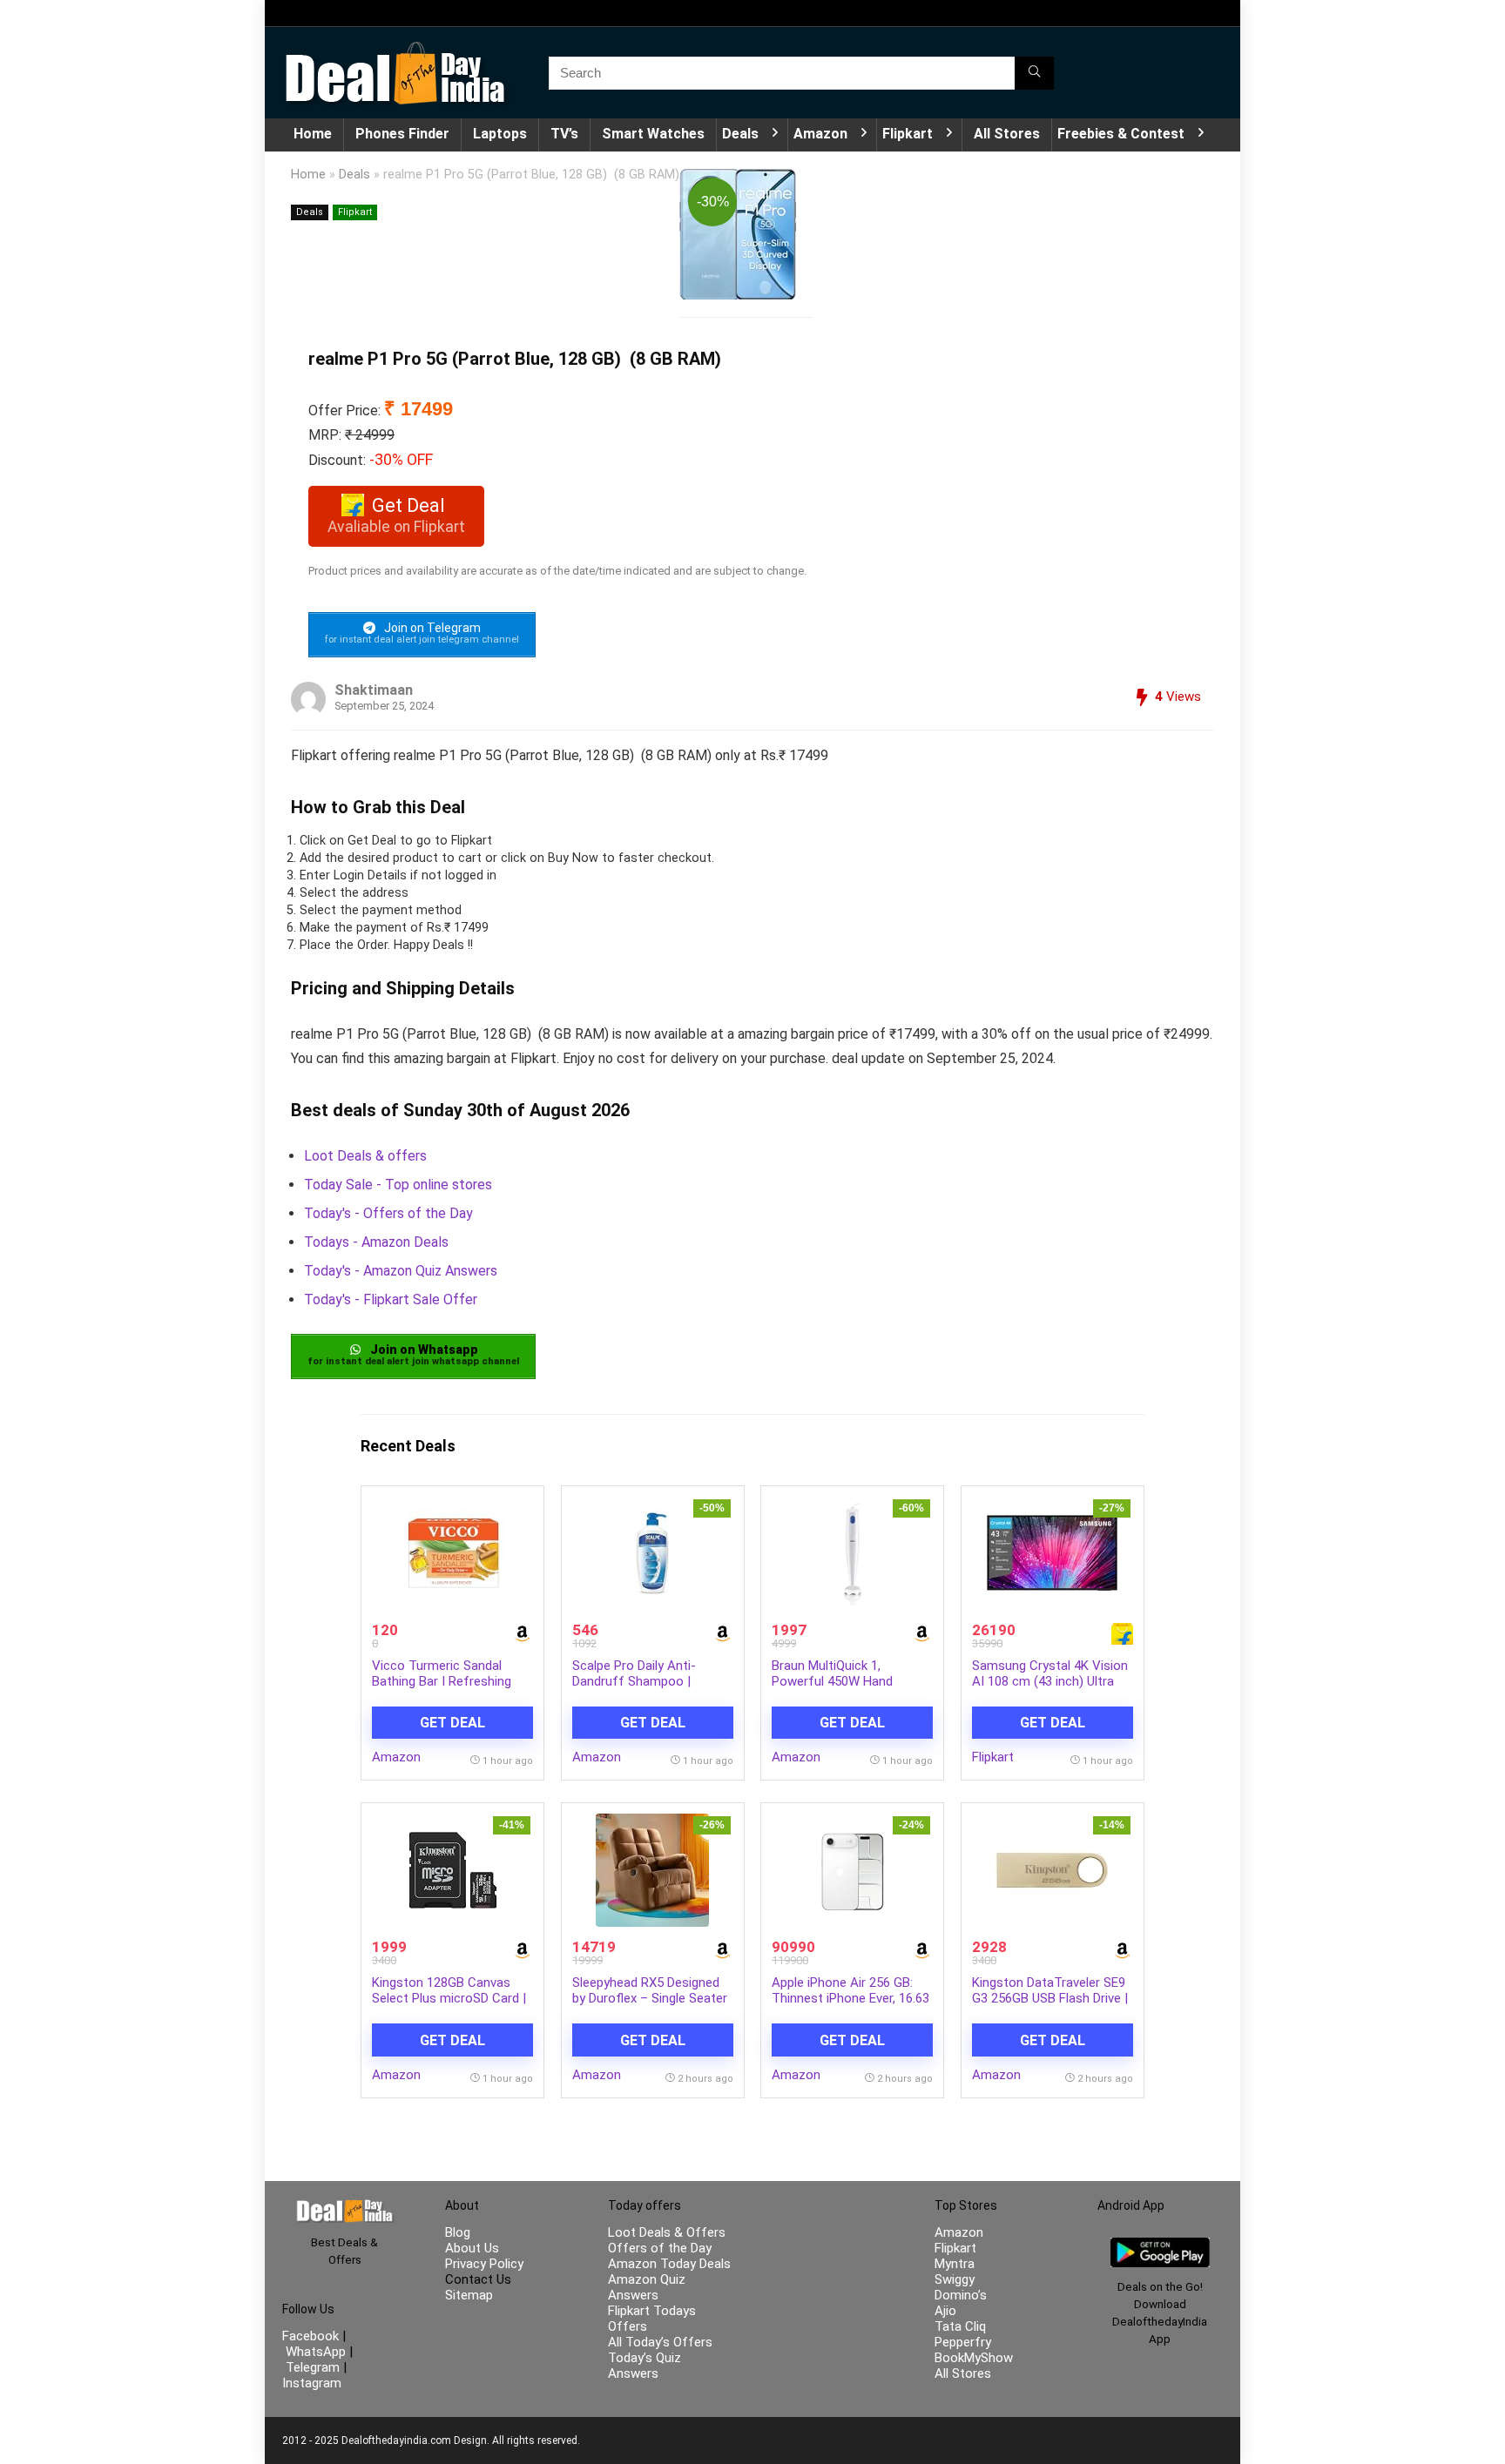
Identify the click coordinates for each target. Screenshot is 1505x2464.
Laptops (500, 134)
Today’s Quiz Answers (645, 2366)
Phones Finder (402, 134)
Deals (740, 134)
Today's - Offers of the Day (388, 1213)
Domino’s (961, 2295)
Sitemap (469, 2295)
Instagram (312, 2383)
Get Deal (452, 1723)
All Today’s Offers (660, 2342)
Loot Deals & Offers (667, 2232)
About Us (472, 2248)
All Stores (1007, 134)
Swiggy (955, 2279)
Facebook (312, 2336)
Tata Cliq (960, 2326)
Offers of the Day (660, 2248)
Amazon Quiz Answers (647, 2287)
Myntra (955, 2264)
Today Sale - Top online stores (398, 1185)
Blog (458, 2232)
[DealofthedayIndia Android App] (1160, 2245)
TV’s (564, 134)
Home (313, 134)
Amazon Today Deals (669, 2264)
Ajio (945, 2311)
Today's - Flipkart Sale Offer (391, 1299)
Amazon (820, 134)
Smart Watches (653, 134)
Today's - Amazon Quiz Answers (401, 1271)
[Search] (1034, 73)
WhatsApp (316, 2352)
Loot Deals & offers (365, 1156)
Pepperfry (963, 2342)
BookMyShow (974, 2358)
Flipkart (908, 134)
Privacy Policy (484, 2264)
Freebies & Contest (1121, 134)
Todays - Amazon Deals (376, 1242)
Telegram (313, 2367)
